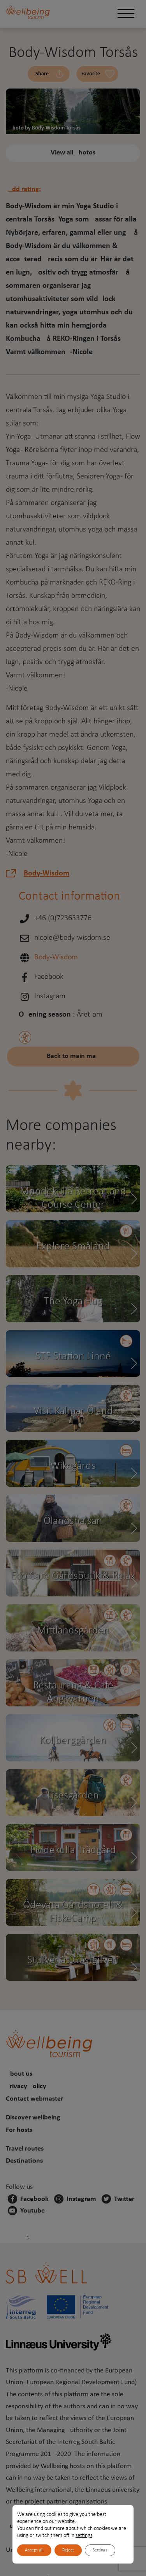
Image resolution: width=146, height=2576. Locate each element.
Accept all (34, 2550)
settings (84, 2536)
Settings (100, 2550)
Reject (68, 2550)
